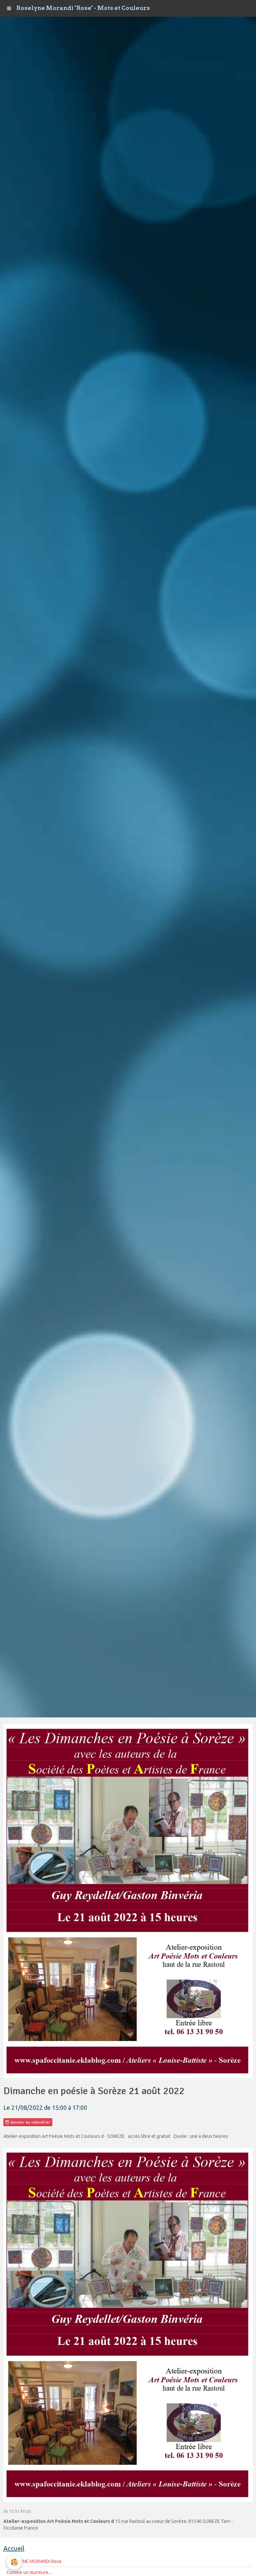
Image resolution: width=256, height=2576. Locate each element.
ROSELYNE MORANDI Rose (34, 2561)
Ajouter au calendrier (30, 2122)
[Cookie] (14, 2562)
